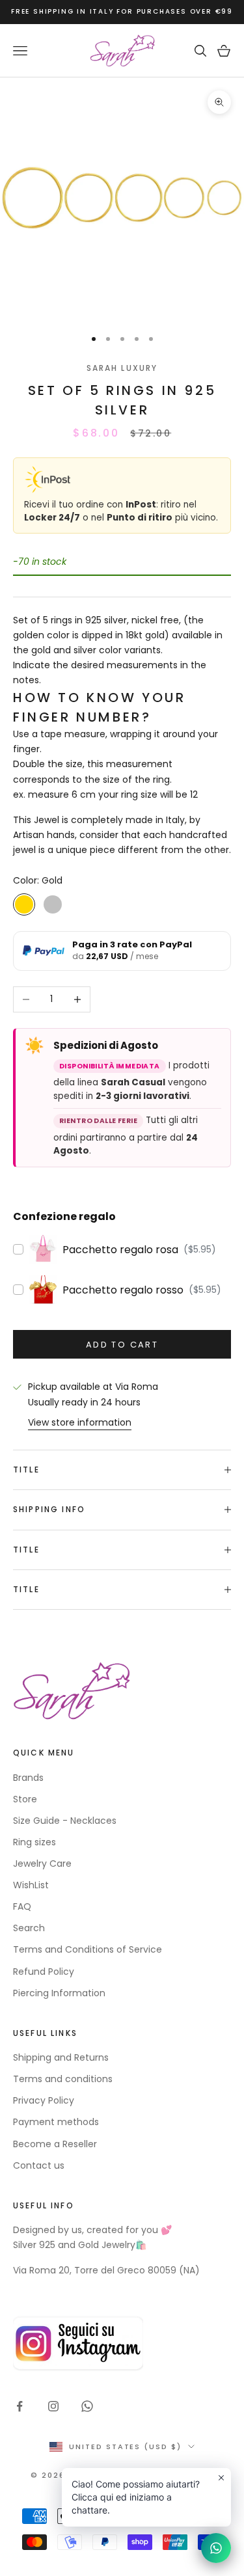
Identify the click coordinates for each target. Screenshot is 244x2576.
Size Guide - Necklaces (65, 1821)
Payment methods (56, 2122)
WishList (31, 1885)
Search (29, 1928)
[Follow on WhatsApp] (87, 2406)
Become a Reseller (55, 2144)
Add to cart (122, 1345)
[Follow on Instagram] (53, 2406)
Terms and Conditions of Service (88, 1949)
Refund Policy (44, 1972)
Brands (28, 1778)
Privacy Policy (44, 2100)
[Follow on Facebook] (20, 2406)
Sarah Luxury (122, 368)
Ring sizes (34, 1842)
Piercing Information (59, 1993)
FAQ (22, 1906)
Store (25, 1799)
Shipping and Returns (61, 2057)
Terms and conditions (63, 2079)
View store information (80, 1422)
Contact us (39, 2165)
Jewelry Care (42, 1864)
